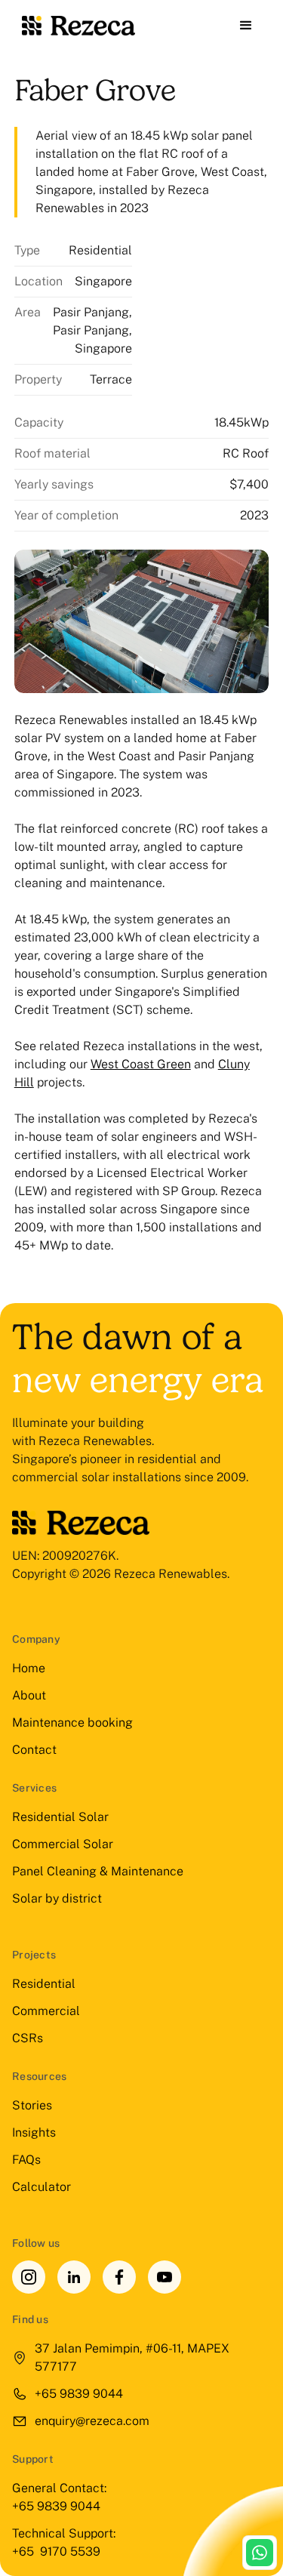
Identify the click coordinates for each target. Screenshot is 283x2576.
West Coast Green (141, 1064)
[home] (75, 26)
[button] (246, 26)
